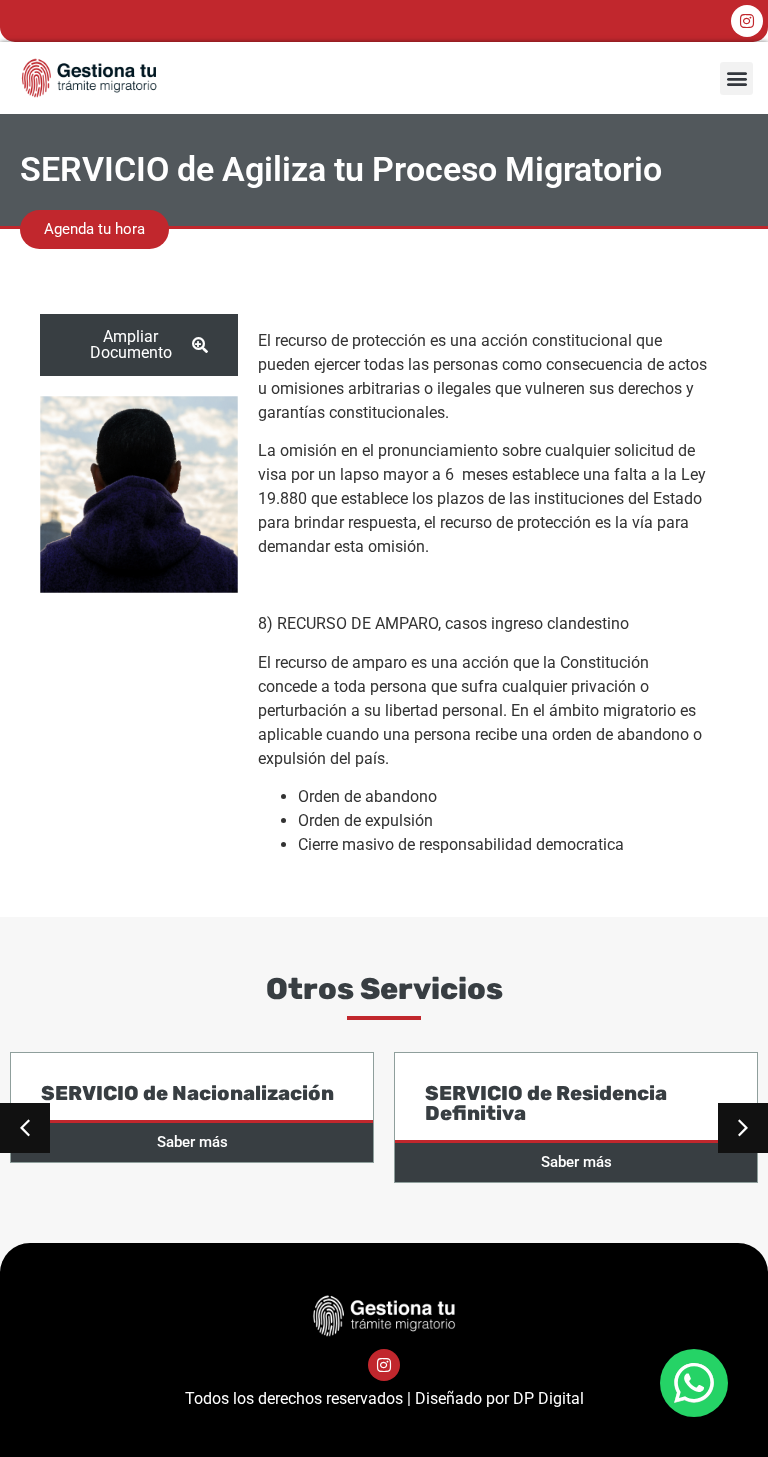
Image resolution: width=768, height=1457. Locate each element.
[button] (736, 78)
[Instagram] (747, 21)
